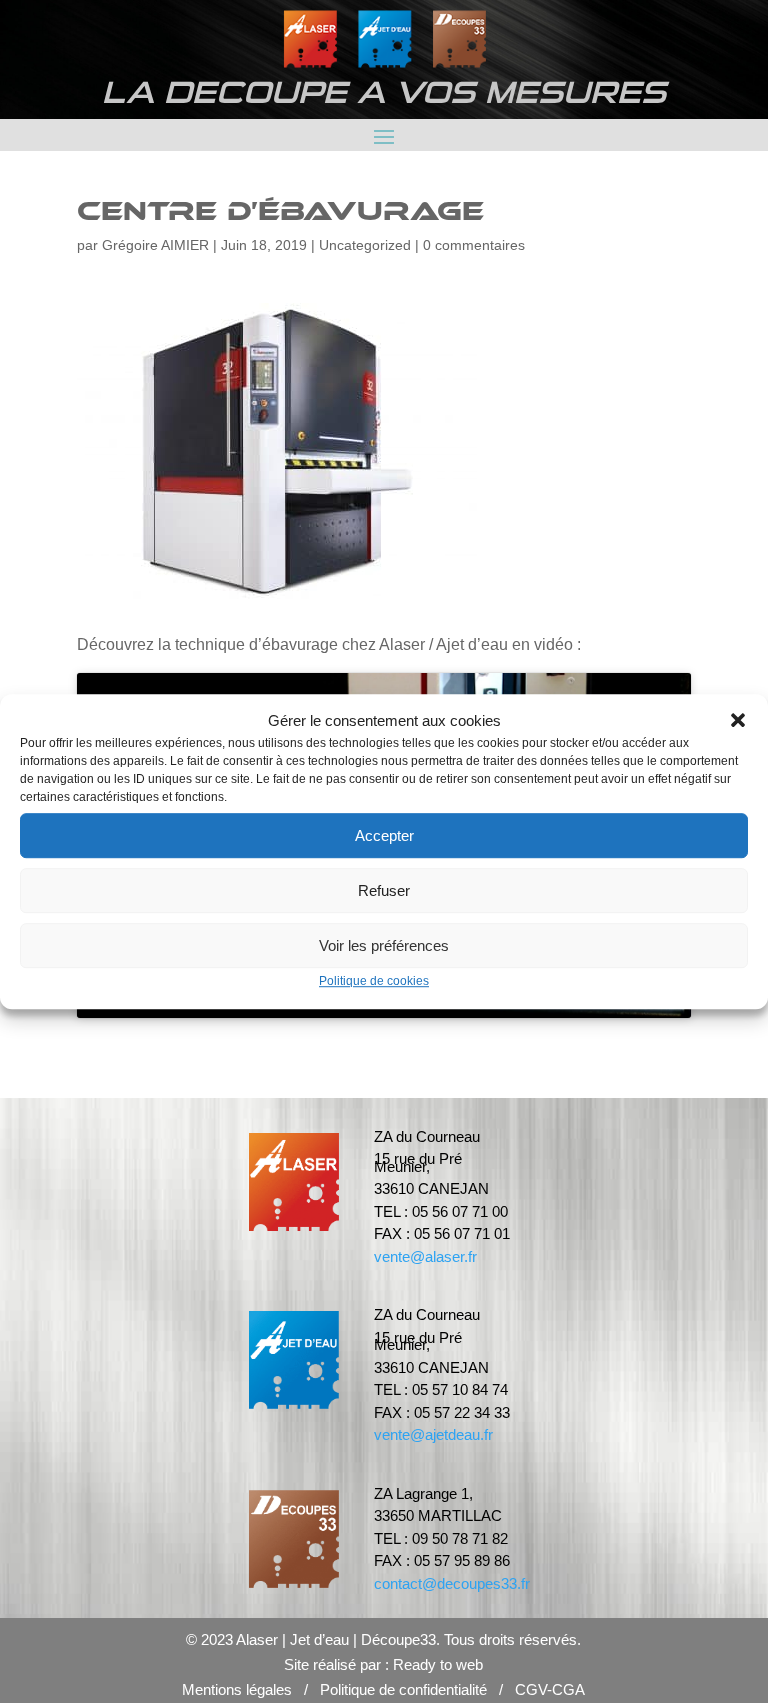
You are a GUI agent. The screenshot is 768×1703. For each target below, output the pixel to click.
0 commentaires (474, 245)
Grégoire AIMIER (155, 245)
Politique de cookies (374, 982)
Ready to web (438, 1664)
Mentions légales (237, 1689)
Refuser (384, 890)
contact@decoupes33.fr (452, 1583)
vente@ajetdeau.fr (433, 1434)
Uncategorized (365, 245)
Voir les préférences (384, 945)
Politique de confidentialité (403, 1689)
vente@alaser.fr (425, 1256)
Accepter (384, 835)
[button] (738, 721)
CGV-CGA (550, 1689)
